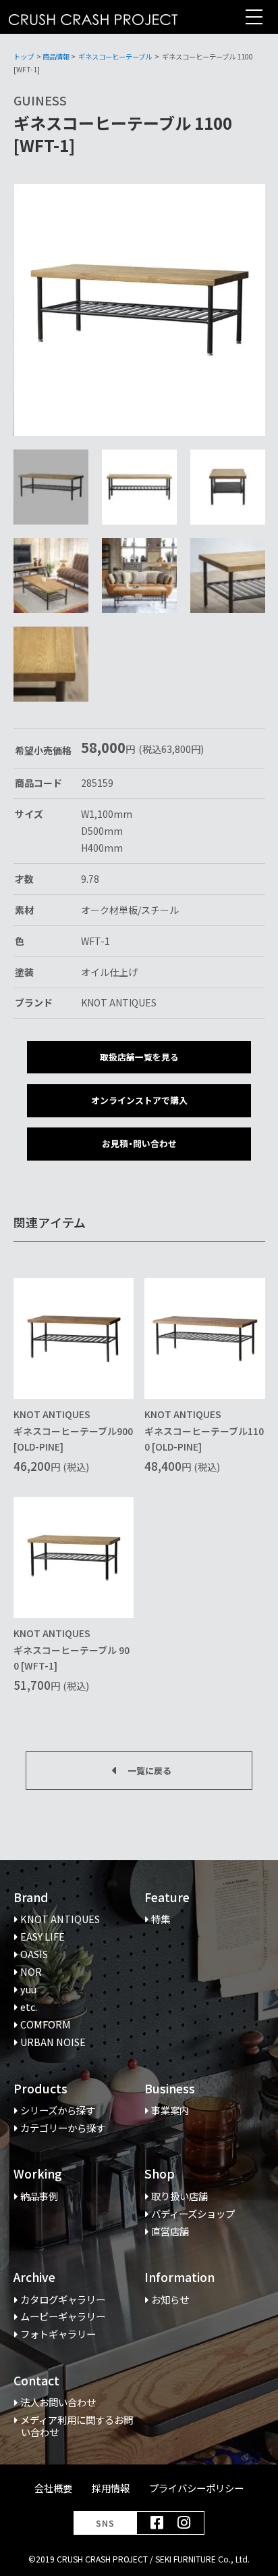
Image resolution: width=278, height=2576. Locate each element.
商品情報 (56, 56)
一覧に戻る (149, 1771)
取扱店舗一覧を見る (139, 1057)
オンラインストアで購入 (139, 1100)
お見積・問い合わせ (139, 1143)
